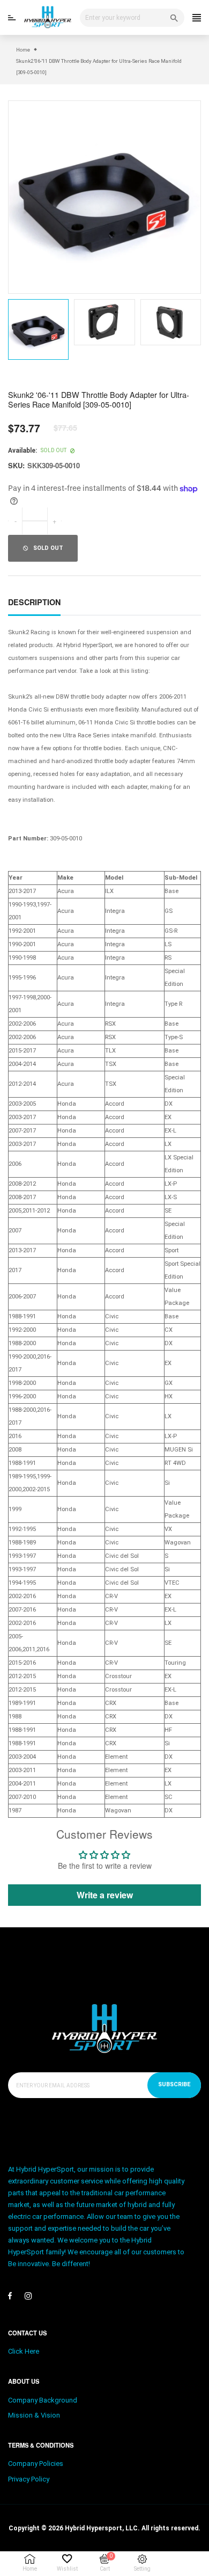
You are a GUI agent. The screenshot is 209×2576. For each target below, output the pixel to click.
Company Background (43, 2400)
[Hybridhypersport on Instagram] (28, 2296)
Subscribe (174, 2084)
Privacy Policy (29, 2479)
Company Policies (36, 2463)
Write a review (105, 1895)
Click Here (24, 2351)
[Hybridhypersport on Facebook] (10, 2296)
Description (34, 602)
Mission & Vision (34, 2415)
